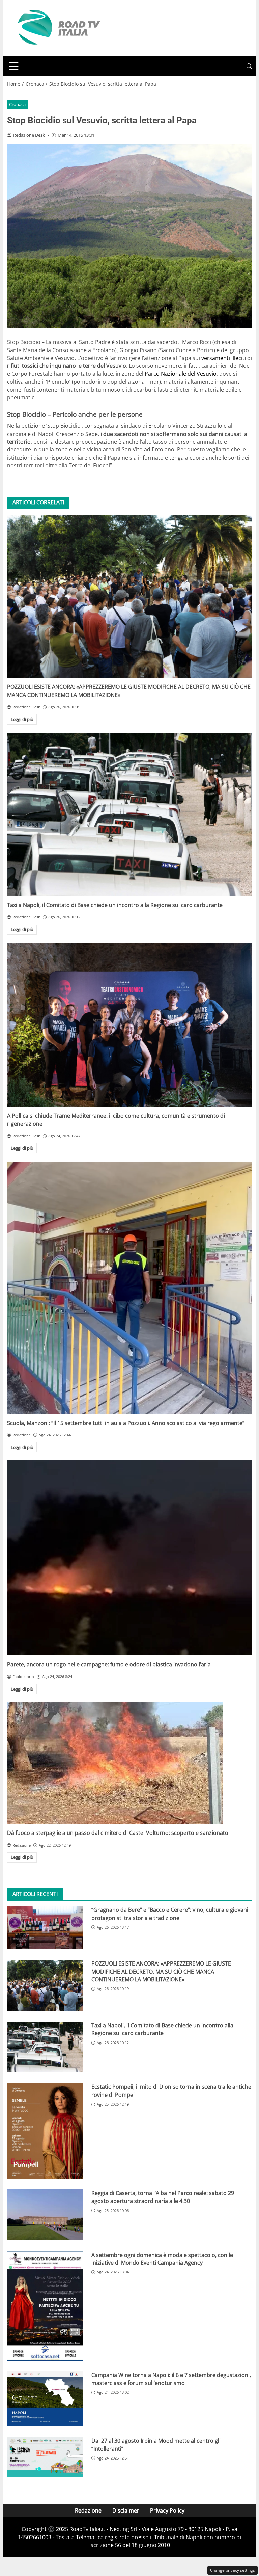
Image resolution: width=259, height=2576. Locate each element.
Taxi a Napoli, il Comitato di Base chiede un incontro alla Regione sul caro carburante (115, 905)
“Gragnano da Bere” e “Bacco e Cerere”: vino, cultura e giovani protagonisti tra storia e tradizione (170, 1914)
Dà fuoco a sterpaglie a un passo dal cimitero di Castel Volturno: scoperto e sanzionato (118, 1833)
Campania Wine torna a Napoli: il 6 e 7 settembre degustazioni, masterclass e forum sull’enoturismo (171, 2379)
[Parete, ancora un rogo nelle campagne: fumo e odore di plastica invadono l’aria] (129, 1558)
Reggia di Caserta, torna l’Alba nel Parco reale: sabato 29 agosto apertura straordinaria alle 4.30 (163, 2197)
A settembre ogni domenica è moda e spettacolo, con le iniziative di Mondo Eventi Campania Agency (162, 2259)
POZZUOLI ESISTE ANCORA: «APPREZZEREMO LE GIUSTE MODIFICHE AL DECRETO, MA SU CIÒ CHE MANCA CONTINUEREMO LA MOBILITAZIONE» (161, 1971)
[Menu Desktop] (14, 66)
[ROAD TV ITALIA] (58, 28)
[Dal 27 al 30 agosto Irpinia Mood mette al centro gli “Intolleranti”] (45, 2457)
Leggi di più (22, 719)
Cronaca (17, 104)
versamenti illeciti (224, 358)
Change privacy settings (233, 2570)
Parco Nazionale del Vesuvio (181, 374)
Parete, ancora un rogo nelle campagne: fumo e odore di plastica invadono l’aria (109, 1664)
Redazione (88, 2510)
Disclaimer (126, 2510)
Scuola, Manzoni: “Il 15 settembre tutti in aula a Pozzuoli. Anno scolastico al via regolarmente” (126, 1423)
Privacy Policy (167, 2510)
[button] (249, 66)
